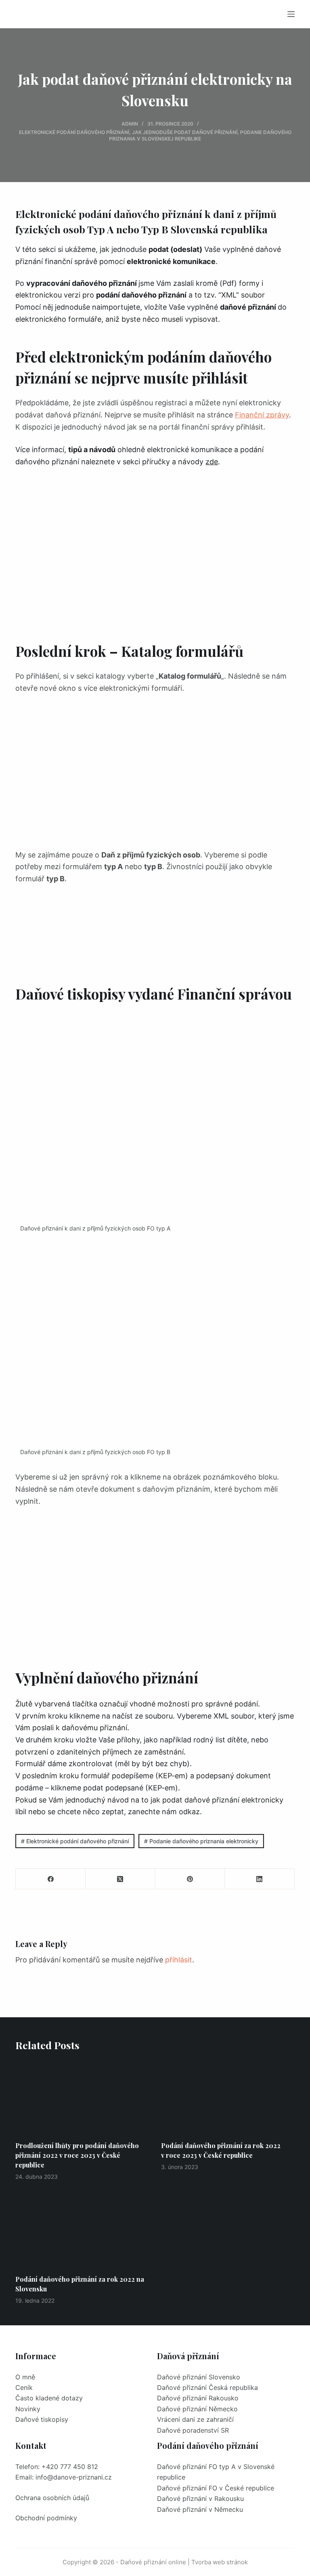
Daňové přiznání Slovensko (199, 2377)
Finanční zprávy (262, 415)
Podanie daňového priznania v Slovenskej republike (200, 135)
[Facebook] (51, 1879)
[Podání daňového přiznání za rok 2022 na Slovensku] (82, 2231)
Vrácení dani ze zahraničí (195, 2419)
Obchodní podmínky (46, 2518)
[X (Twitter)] (120, 1879)
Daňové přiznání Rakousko (198, 2398)
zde (212, 462)
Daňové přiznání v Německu (200, 2509)
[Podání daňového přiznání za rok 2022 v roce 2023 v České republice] (228, 2097)
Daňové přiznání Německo (197, 2409)
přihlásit (179, 1960)
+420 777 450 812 (70, 2467)
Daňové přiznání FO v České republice (216, 2488)
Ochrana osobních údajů (52, 2498)
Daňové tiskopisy (42, 2419)
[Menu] (291, 14)
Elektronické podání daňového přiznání (74, 132)
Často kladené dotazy (49, 2398)
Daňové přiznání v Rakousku (200, 2498)
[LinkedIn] (260, 1879)
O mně (25, 2377)
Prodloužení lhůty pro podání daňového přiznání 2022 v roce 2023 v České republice (77, 2155)
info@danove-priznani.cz (74, 2477)
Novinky (28, 2409)
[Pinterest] (190, 1879)
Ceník (24, 2387)
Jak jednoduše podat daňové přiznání (185, 132)
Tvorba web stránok (220, 2562)
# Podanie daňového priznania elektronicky (201, 1841)
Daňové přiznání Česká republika (207, 2387)
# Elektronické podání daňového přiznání (75, 1841)
